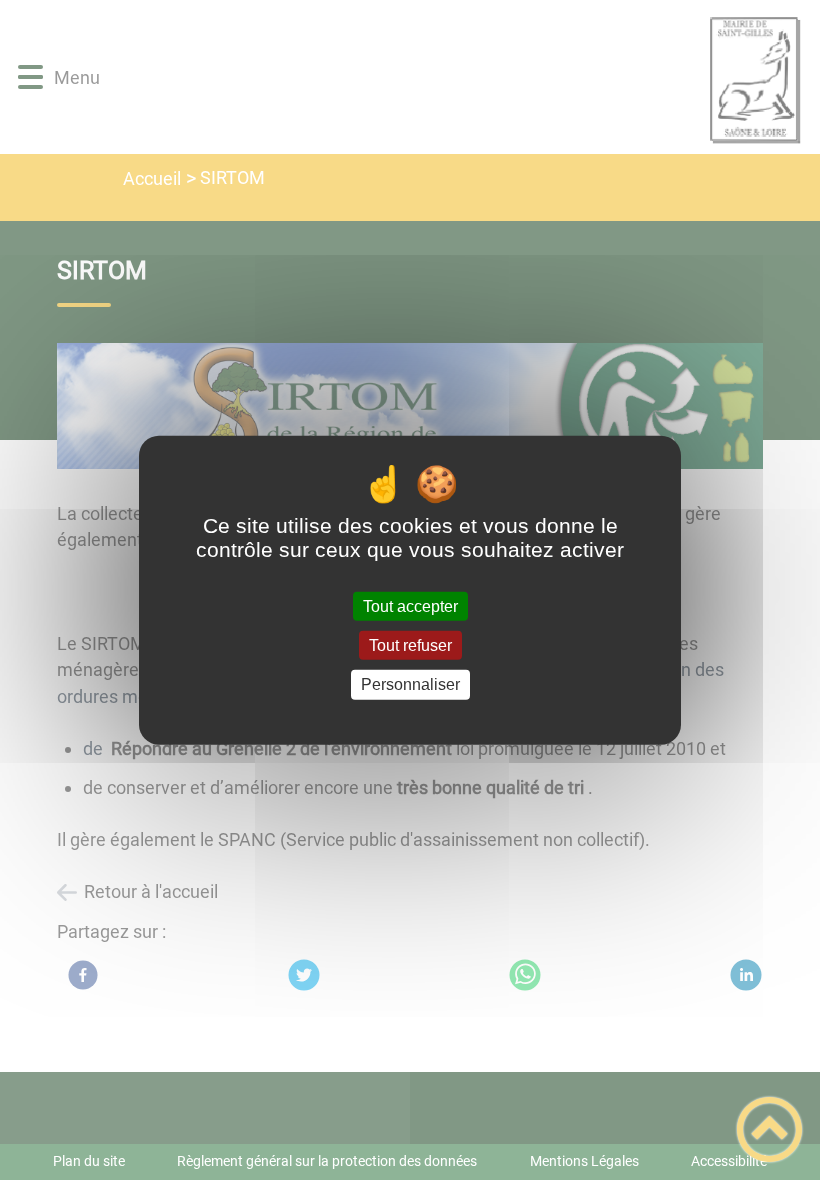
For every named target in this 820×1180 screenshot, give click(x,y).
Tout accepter (410, 606)
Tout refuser (410, 645)
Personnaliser (410, 684)
